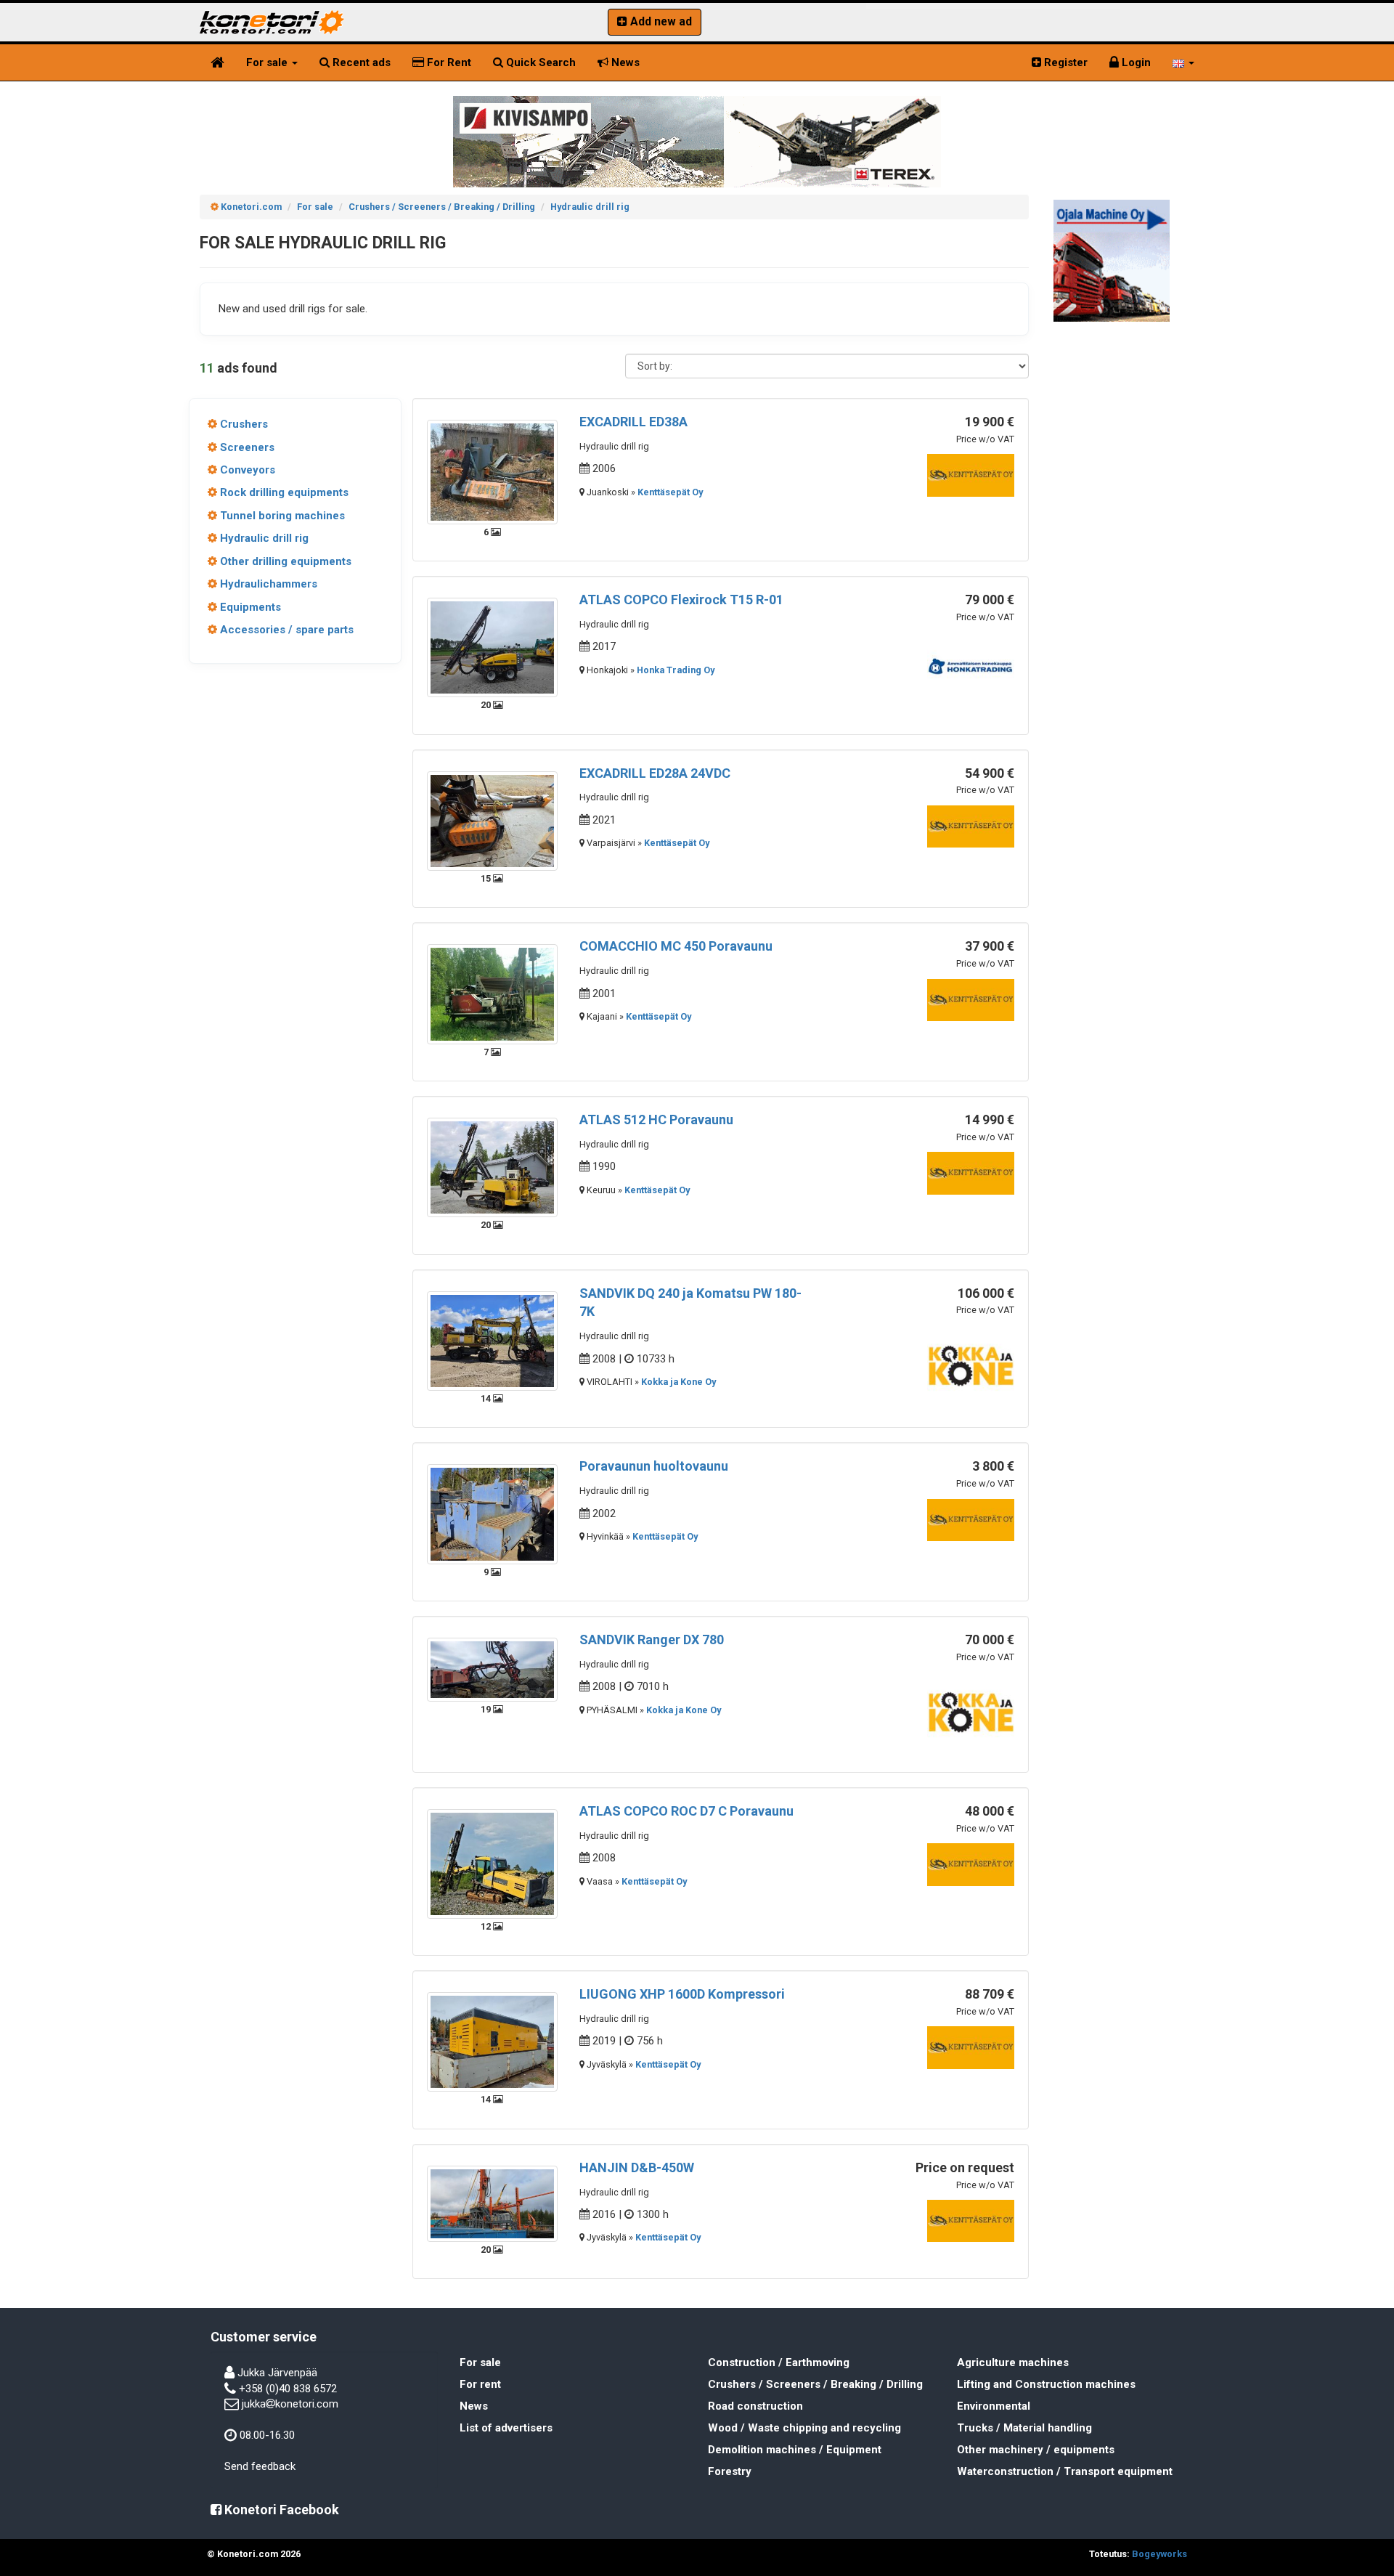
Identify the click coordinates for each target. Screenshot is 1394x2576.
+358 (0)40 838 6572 (288, 2389)
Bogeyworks (1159, 2554)
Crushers (242, 424)
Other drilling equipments (284, 561)
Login (1135, 62)
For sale (268, 62)
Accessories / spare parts (285, 630)
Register (1064, 62)
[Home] (217, 62)
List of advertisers (506, 2428)
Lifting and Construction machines (1046, 2384)
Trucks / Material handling (1024, 2428)
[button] (1183, 62)
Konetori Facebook (280, 2510)
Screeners (246, 447)
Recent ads (360, 62)
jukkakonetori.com (290, 2404)
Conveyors (246, 470)
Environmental (994, 2406)
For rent (480, 2384)
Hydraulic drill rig (263, 538)
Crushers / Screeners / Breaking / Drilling (815, 2384)
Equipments (249, 607)
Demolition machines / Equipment (795, 2450)
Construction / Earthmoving (779, 2362)
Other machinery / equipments (1036, 2450)
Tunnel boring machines (281, 516)
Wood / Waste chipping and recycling (804, 2428)
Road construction (755, 2406)
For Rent (448, 62)
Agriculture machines (1013, 2362)
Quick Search (539, 62)
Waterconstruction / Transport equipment (1065, 2471)
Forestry (730, 2471)
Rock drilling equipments (283, 492)
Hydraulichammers (267, 584)
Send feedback (260, 2466)
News (624, 62)
